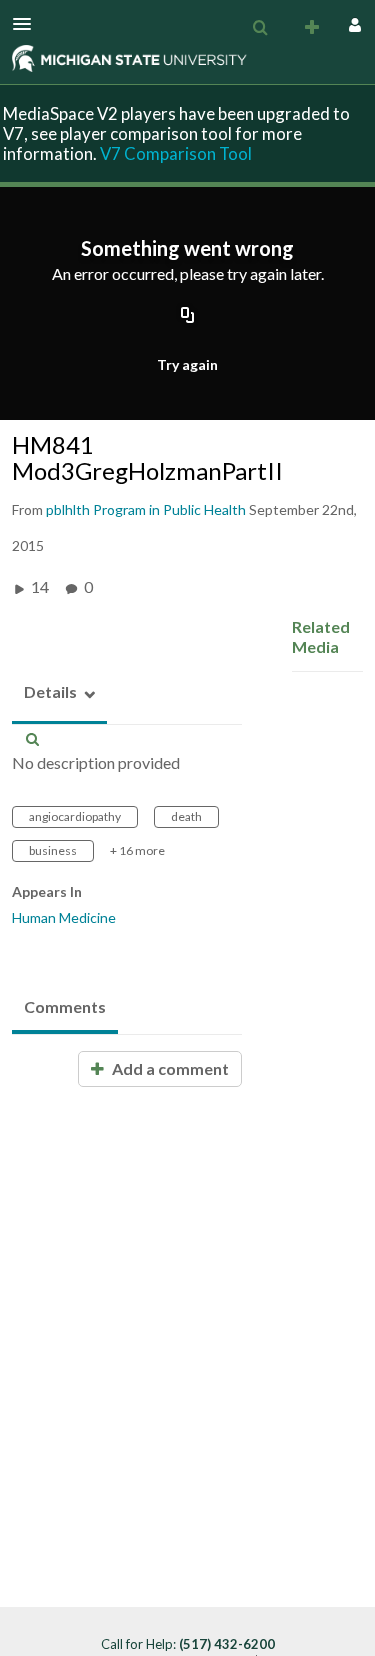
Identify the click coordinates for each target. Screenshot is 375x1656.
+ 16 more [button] (137, 850)
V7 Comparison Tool (176, 153)
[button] (28, 24)
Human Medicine (64, 917)
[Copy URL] (188, 317)
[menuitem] (260, 28)
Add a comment (169, 1068)
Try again (187, 364)
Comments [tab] (65, 1006)
